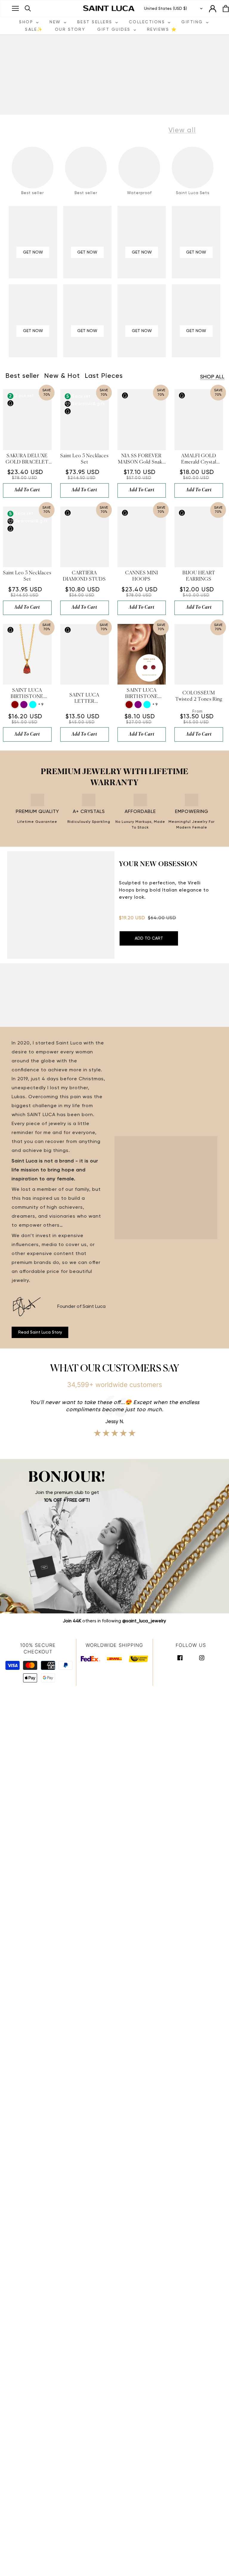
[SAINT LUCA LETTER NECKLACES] (85, 654)
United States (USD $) (165, 9)
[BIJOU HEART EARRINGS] (199, 537)
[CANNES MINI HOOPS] (142, 537)
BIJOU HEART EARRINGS (199, 576)
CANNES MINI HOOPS (142, 576)
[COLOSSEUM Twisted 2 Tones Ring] (199, 654)
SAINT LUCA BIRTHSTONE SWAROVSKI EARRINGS (142, 694)
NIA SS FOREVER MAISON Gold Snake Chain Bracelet (141, 460)
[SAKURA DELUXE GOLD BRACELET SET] (27, 419)
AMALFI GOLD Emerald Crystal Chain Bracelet (199, 460)
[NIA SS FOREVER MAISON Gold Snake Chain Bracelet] (142, 419)
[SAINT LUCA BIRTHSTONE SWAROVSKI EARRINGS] (142, 654)
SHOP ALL (212, 377)
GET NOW (33, 252)
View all (182, 130)
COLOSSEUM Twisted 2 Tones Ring (199, 696)
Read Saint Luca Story (40, 1332)
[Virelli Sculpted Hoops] (61, 905)
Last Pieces (104, 376)
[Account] (213, 9)
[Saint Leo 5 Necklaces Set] (85, 419)
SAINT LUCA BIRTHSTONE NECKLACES (27, 694)
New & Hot (62, 376)
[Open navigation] (15, 8)
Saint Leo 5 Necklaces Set (84, 459)
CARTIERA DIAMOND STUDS (84, 576)
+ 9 (41, 705)
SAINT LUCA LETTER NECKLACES (85, 699)
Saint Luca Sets (193, 193)
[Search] (28, 9)
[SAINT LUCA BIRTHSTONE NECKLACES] (27, 654)
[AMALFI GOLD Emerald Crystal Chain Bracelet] (199, 419)
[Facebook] (180, 1657)
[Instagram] (202, 1657)
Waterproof (139, 193)
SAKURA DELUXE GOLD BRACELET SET (27, 460)
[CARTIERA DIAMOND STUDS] (85, 537)
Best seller (33, 193)
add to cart (27, 490)
